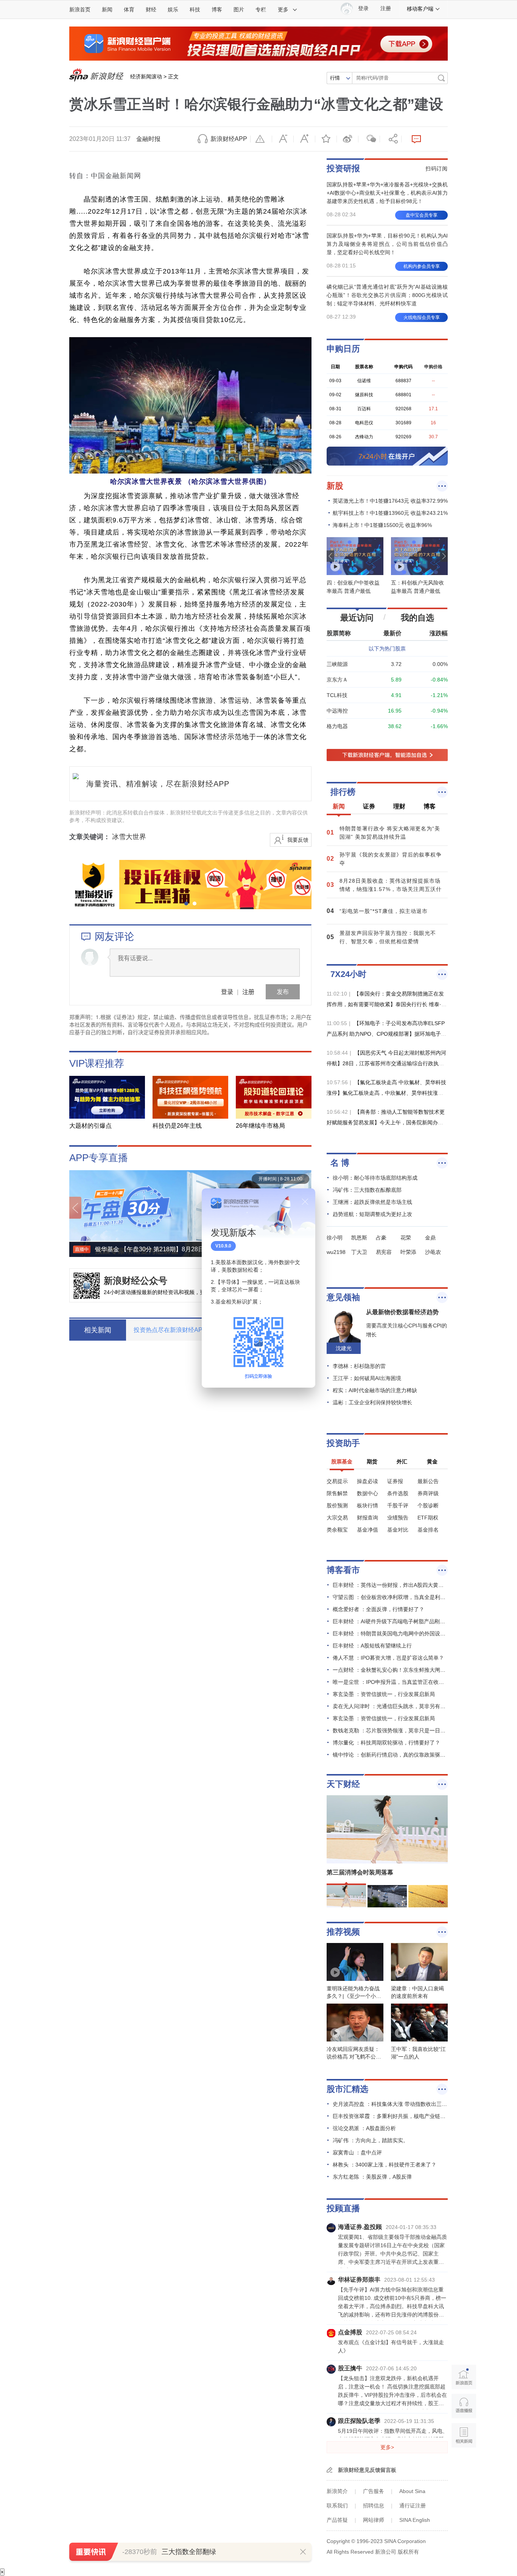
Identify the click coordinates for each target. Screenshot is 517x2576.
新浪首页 (80, 9)
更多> (387, 2447)
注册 (386, 9)
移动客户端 (420, 9)
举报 (261, 139)
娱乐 (173, 9)
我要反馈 (298, 840)
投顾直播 (343, 2208)
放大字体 (304, 139)
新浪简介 (337, 2491)
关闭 (305, 1202)
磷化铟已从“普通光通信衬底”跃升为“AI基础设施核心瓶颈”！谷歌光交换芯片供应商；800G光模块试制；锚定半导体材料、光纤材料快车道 (387, 295)
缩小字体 (283, 139)
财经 (151, 9)
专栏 (261, 9)
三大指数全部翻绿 (189, 2552)
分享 (391, 139)
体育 (129, 9)
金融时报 (148, 139)
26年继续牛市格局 (260, 1126)
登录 (227, 992)
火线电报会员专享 (422, 317)
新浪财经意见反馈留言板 (367, 2470)
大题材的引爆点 (90, 1126)
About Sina (412, 2491)
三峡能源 (337, 664)
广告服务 (374, 2491)
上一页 (75, 1208)
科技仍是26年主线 (177, 1126)
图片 (239, 9)
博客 (217, 9)
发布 (283, 992)
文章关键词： (90, 837)
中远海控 (337, 711)
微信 (369, 139)
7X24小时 (348, 974)
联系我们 (337, 2506)
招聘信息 (374, 2506)
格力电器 (337, 726)
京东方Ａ (337, 680)
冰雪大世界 (129, 837)
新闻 (107, 9)
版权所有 (408, 2552)
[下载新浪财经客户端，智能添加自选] (387, 755)
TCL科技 (337, 695)
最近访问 (357, 618)
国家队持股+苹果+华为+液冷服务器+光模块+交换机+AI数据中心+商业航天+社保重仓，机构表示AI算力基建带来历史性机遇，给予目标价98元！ (387, 193)
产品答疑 (337, 2520)
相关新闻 (464, 2435)
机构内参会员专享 (422, 266)
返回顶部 (464, 2464)
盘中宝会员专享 (422, 215)
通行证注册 (413, 2506)
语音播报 (464, 2406)
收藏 (326, 139)
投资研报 (343, 168)
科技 (195, 9)
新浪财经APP (229, 139)
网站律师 (374, 2520)
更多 (283, 9)
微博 (347, 139)
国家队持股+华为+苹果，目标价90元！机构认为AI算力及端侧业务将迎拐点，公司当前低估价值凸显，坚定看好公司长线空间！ (387, 244)
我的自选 (417, 618)
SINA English (415, 2520)
